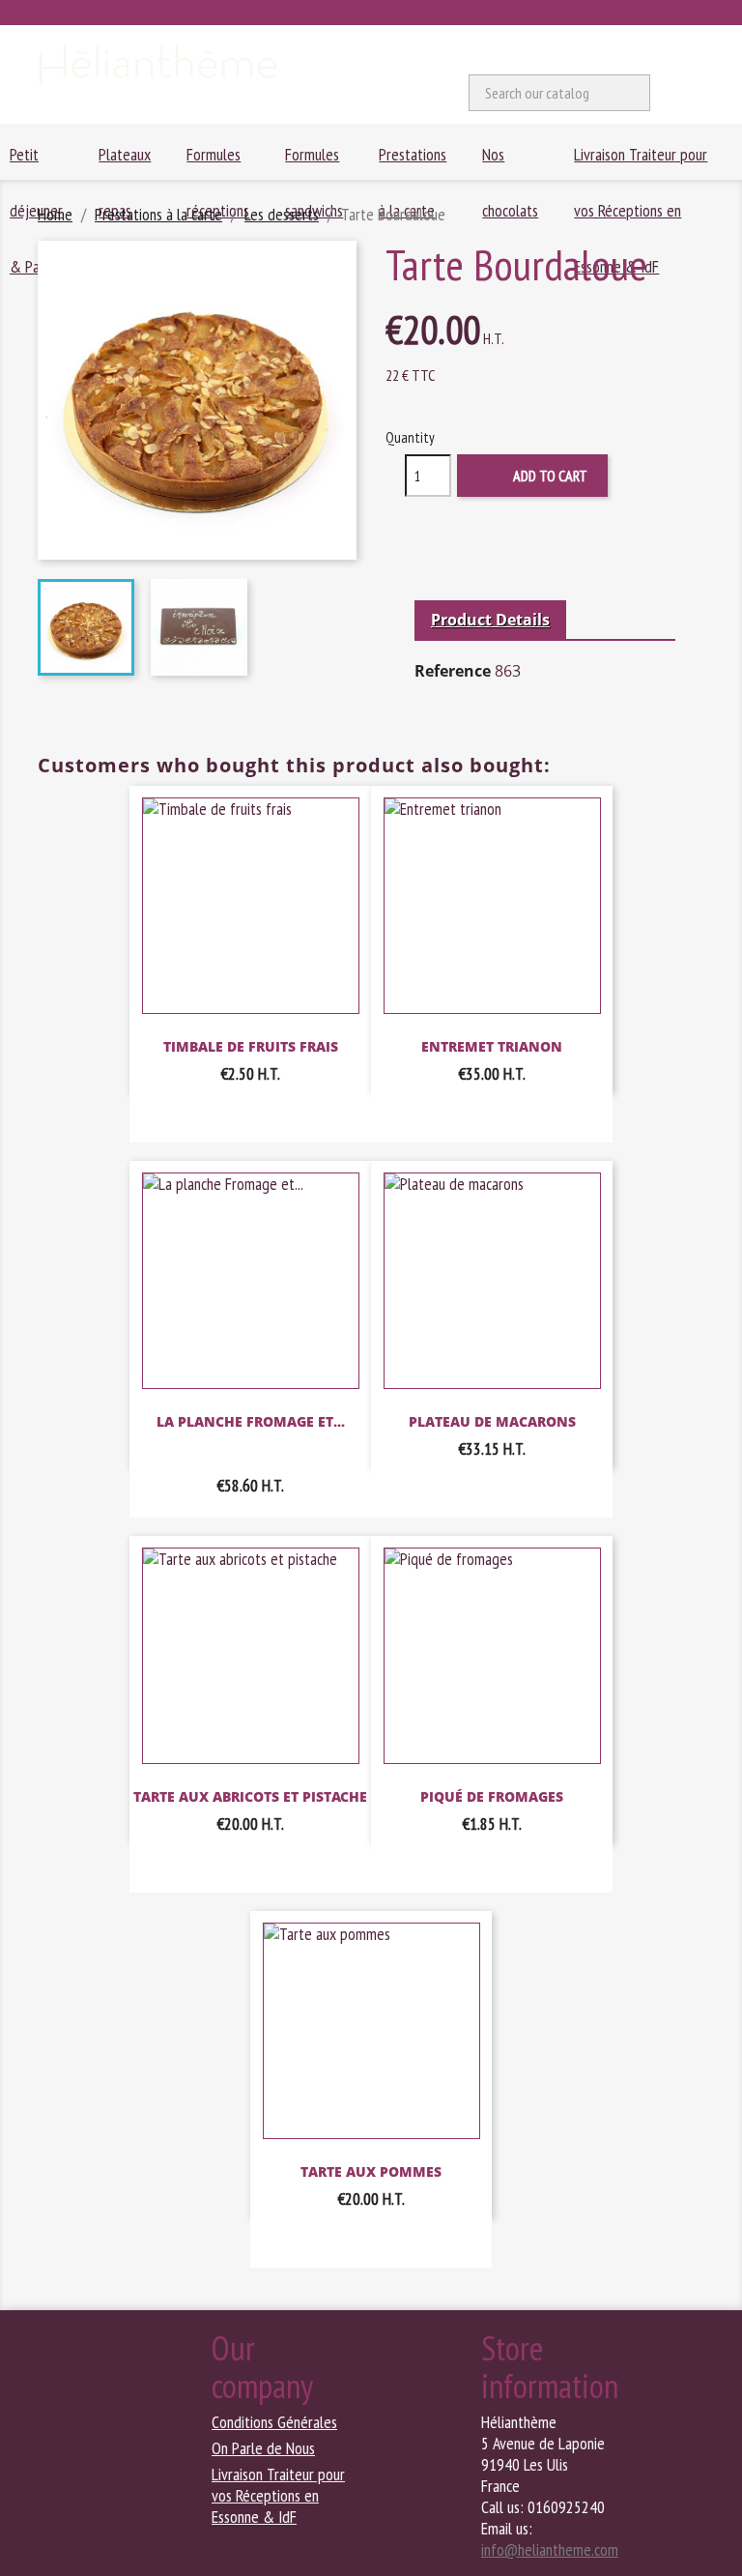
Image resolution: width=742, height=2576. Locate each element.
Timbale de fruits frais (251, 1046)
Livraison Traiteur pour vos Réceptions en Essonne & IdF (641, 161)
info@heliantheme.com (550, 2549)
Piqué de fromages (492, 1796)
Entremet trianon (492, 1046)
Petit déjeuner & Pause (36, 161)
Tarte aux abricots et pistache (250, 1796)
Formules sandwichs (314, 161)
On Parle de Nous (263, 2448)
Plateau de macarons (492, 1421)
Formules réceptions (218, 161)
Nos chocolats (510, 161)
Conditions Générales (274, 2422)
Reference (453, 671)
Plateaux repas (125, 161)
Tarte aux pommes (371, 2171)
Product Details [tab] (490, 620)
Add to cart (534, 477)
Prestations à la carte (413, 161)
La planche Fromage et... (251, 1421)
